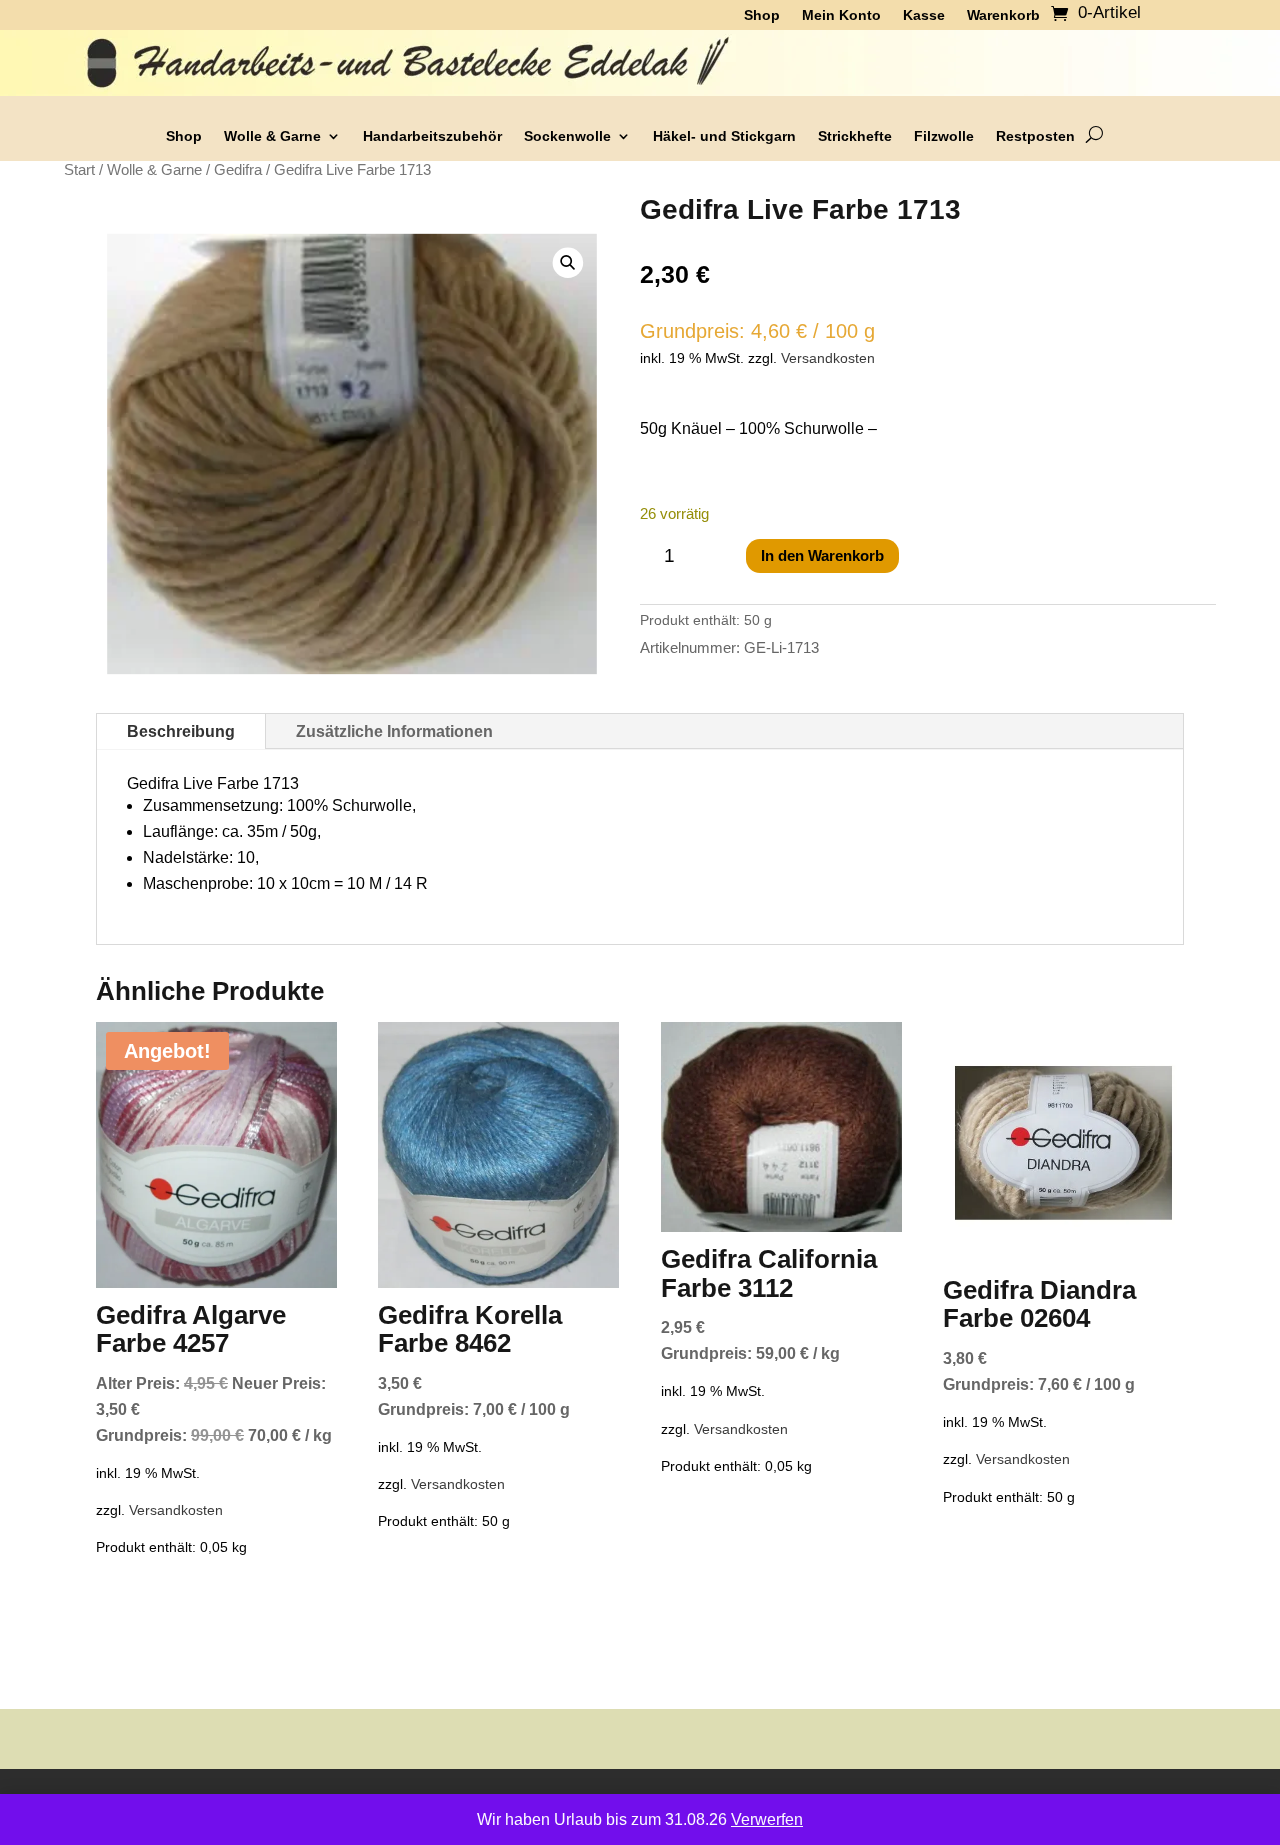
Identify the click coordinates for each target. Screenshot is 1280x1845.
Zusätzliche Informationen (394, 731)
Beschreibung (181, 731)
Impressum (950, 1804)
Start (79, 170)
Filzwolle (944, 136)
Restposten (1035, 136)
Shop (184, 136)
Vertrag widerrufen (1072, 1804)
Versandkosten (828, 358)
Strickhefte (855, 136)
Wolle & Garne (272, 136)
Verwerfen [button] (767, 1819)
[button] (568, 262)
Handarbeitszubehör (432, 136)
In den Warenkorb (822, 555)
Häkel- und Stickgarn (724, 136)
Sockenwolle (567, 136)
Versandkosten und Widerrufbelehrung (758, 1804)
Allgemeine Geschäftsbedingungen (267, 1804)
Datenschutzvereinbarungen (507, 1804)
